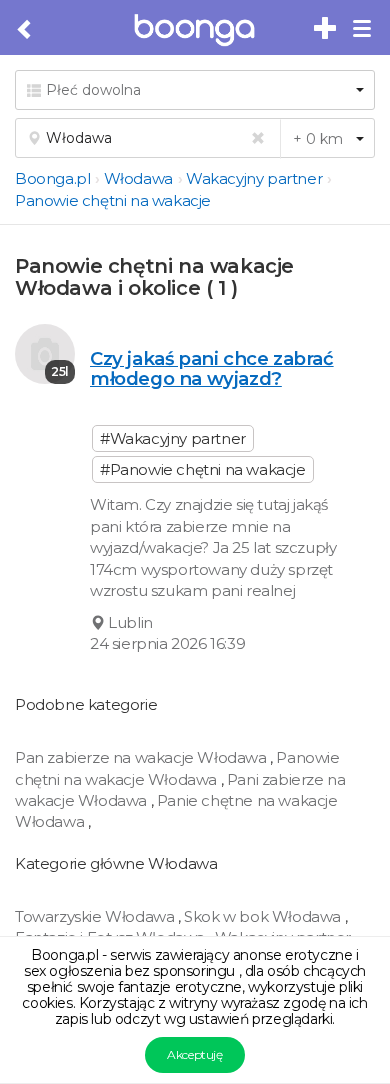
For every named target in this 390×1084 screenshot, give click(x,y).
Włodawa (138, 178)
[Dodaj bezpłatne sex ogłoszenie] (326, 29)
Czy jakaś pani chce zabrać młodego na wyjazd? (212, 368)
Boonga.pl (52, 178)
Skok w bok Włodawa (264, 916)
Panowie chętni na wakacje (113, 200)
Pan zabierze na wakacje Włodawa (142, 757)
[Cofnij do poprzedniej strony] (25, 30)
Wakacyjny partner (254, 178)
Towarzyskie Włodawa (96, 916)
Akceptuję (194, 1054)
